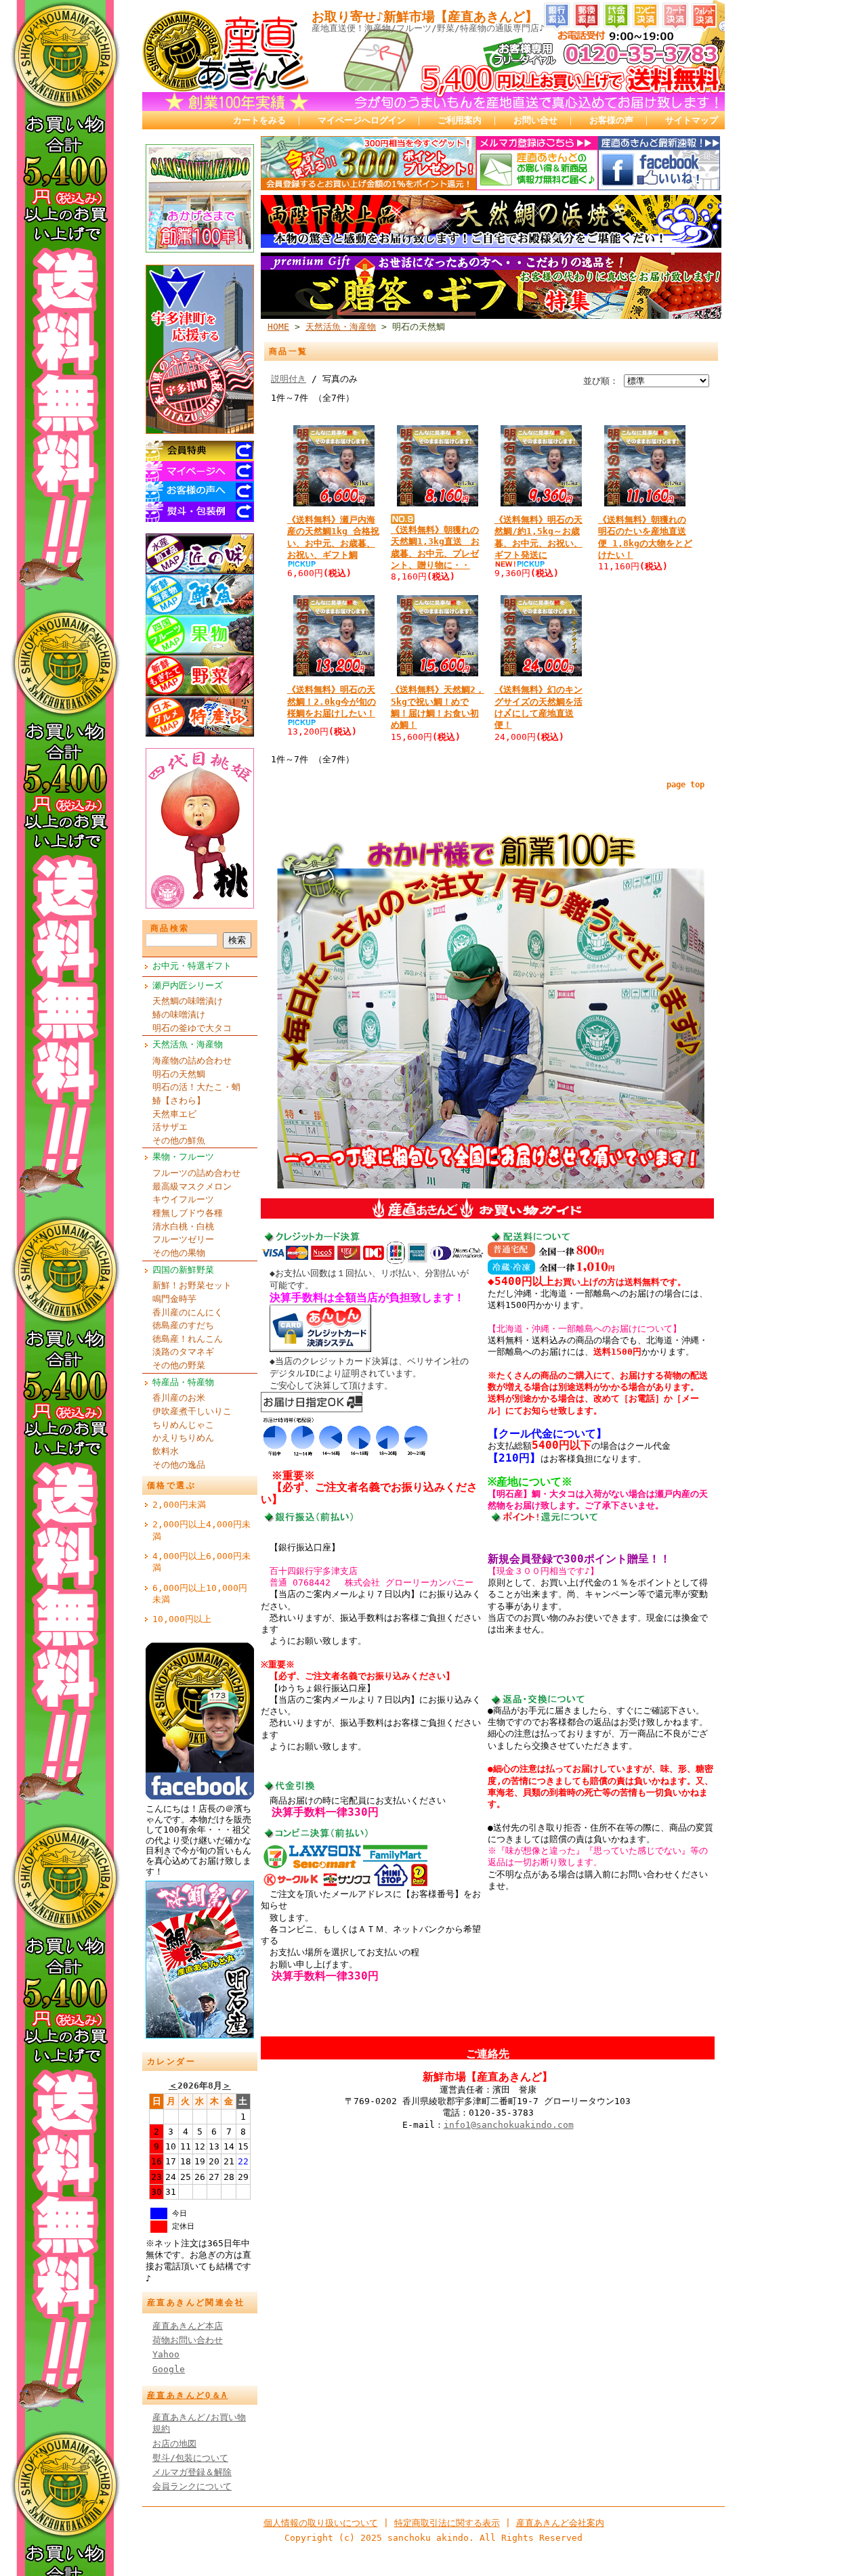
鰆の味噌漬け (179, 1014)
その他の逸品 (179, 1465)
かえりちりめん (183, 1438)
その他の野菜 (179, 1365)
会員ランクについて (192, 2486)
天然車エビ (174, 1114)
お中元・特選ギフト (192, 966)
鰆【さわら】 (179, 1100)
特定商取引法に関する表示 (447, 2523)
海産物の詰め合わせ (192, 1061)
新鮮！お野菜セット (192, 1285)
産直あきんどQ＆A (188, 2395)
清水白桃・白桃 (183, 1226)
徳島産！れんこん (188, 1339)
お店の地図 (174, 2444)
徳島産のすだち (183, 1325)
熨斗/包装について (190, 2458)
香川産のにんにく (188, 1312)
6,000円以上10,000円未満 (200, 1594)
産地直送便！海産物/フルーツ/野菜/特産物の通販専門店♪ (428, 28)
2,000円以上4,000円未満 (202, 1530)
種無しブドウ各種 (188, 1213)
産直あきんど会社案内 (560, 2523)
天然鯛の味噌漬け (188, 1001)
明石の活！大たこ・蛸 (196, 1087)
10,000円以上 (182, 1619)
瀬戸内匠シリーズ (188, 985)
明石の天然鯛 (179, 1074)
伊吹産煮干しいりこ (192, 1411)
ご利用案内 (460, 120)
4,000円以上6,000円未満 (202, 1562)
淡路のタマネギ (183, 1352)
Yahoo (166, 2354)
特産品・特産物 (183, 1382)
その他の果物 (179, 1253)
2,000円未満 (179, 1505)
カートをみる (259, 120)
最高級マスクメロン (192, 1186)
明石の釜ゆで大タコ (192, 1028)
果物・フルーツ (183, 1157)
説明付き (289, 379)
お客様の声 (611, 120)
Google (169, 2369)
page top (685, 785)
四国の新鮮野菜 (183, 1270)
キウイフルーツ (183, 1199)
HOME (278, 327)
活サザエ (170, 1127)
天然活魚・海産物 (188, 1044)
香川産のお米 (179, 1398)
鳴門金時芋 (174, 1299)
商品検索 (170, 928)
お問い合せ (535, 120)
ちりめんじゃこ (183, 1425)
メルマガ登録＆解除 (192, 2472)
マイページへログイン (362, 120)
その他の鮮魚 (179, 1140)
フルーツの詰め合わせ (196, 1173)
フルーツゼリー (183, 1239)
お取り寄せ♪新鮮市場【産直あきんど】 (425, 17)
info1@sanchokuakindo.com (509, 2125)
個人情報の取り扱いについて (321, 2523)
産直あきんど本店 (188, 2326)
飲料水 (166, 1451)
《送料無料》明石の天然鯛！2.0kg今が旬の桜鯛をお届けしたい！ (332, 701)
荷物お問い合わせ (188, 2340)
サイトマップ (692, 120)
